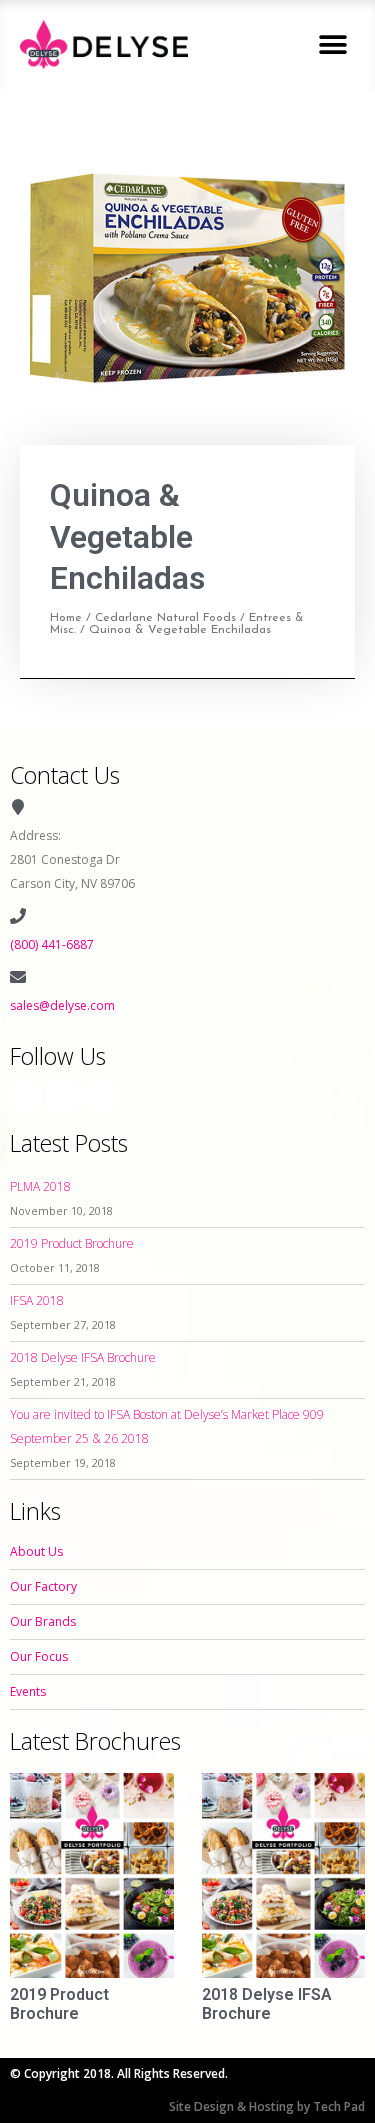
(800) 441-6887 (52, 944)
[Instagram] (63, 1096)
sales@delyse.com (62, 1005)
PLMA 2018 (40, 1186)
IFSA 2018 (37, 1300)
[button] (332, 44)
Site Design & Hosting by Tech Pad (267, 2106)
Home (66, 618)
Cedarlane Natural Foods (165, 618)
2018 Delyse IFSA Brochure (83, 1357)
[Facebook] (26, 1096)
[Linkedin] (100, 1096)
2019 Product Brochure (72, 1243)
